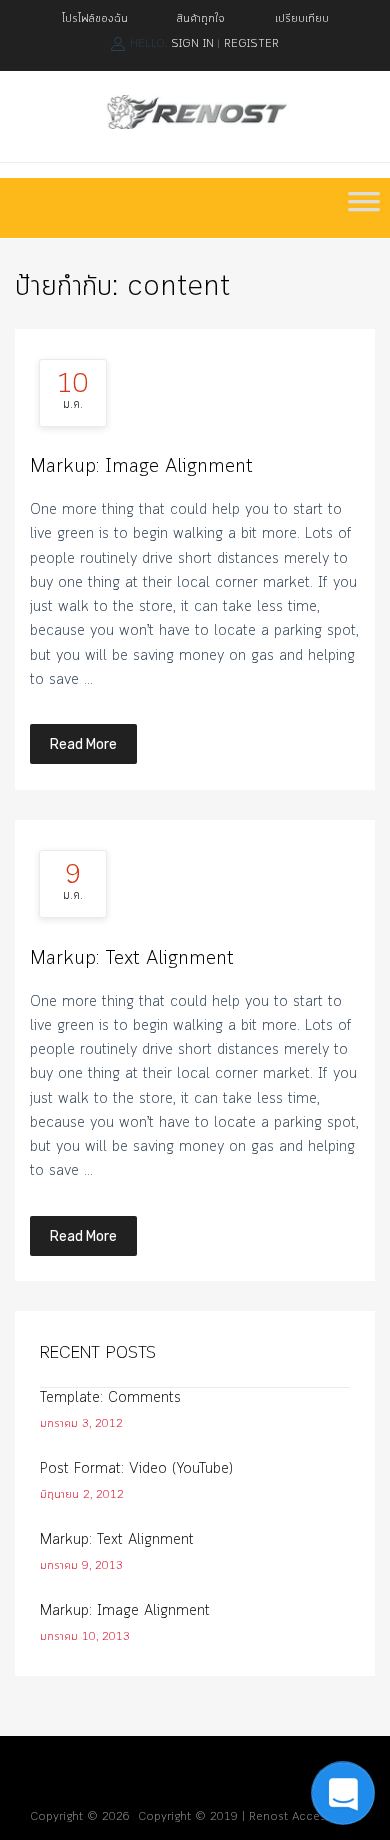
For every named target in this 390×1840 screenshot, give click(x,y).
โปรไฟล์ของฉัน (95, 19)
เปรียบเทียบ (302, 19)
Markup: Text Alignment (132, 959)
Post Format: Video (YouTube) (136, 1469)
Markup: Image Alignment (141, 467)
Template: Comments (110, 1398)
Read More (83, 744)
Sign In (192, 44)
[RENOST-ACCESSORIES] (195, 125)
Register (251, 44)
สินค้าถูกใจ (201, 19)
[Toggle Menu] (364, 208)
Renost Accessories (304, 1817)
